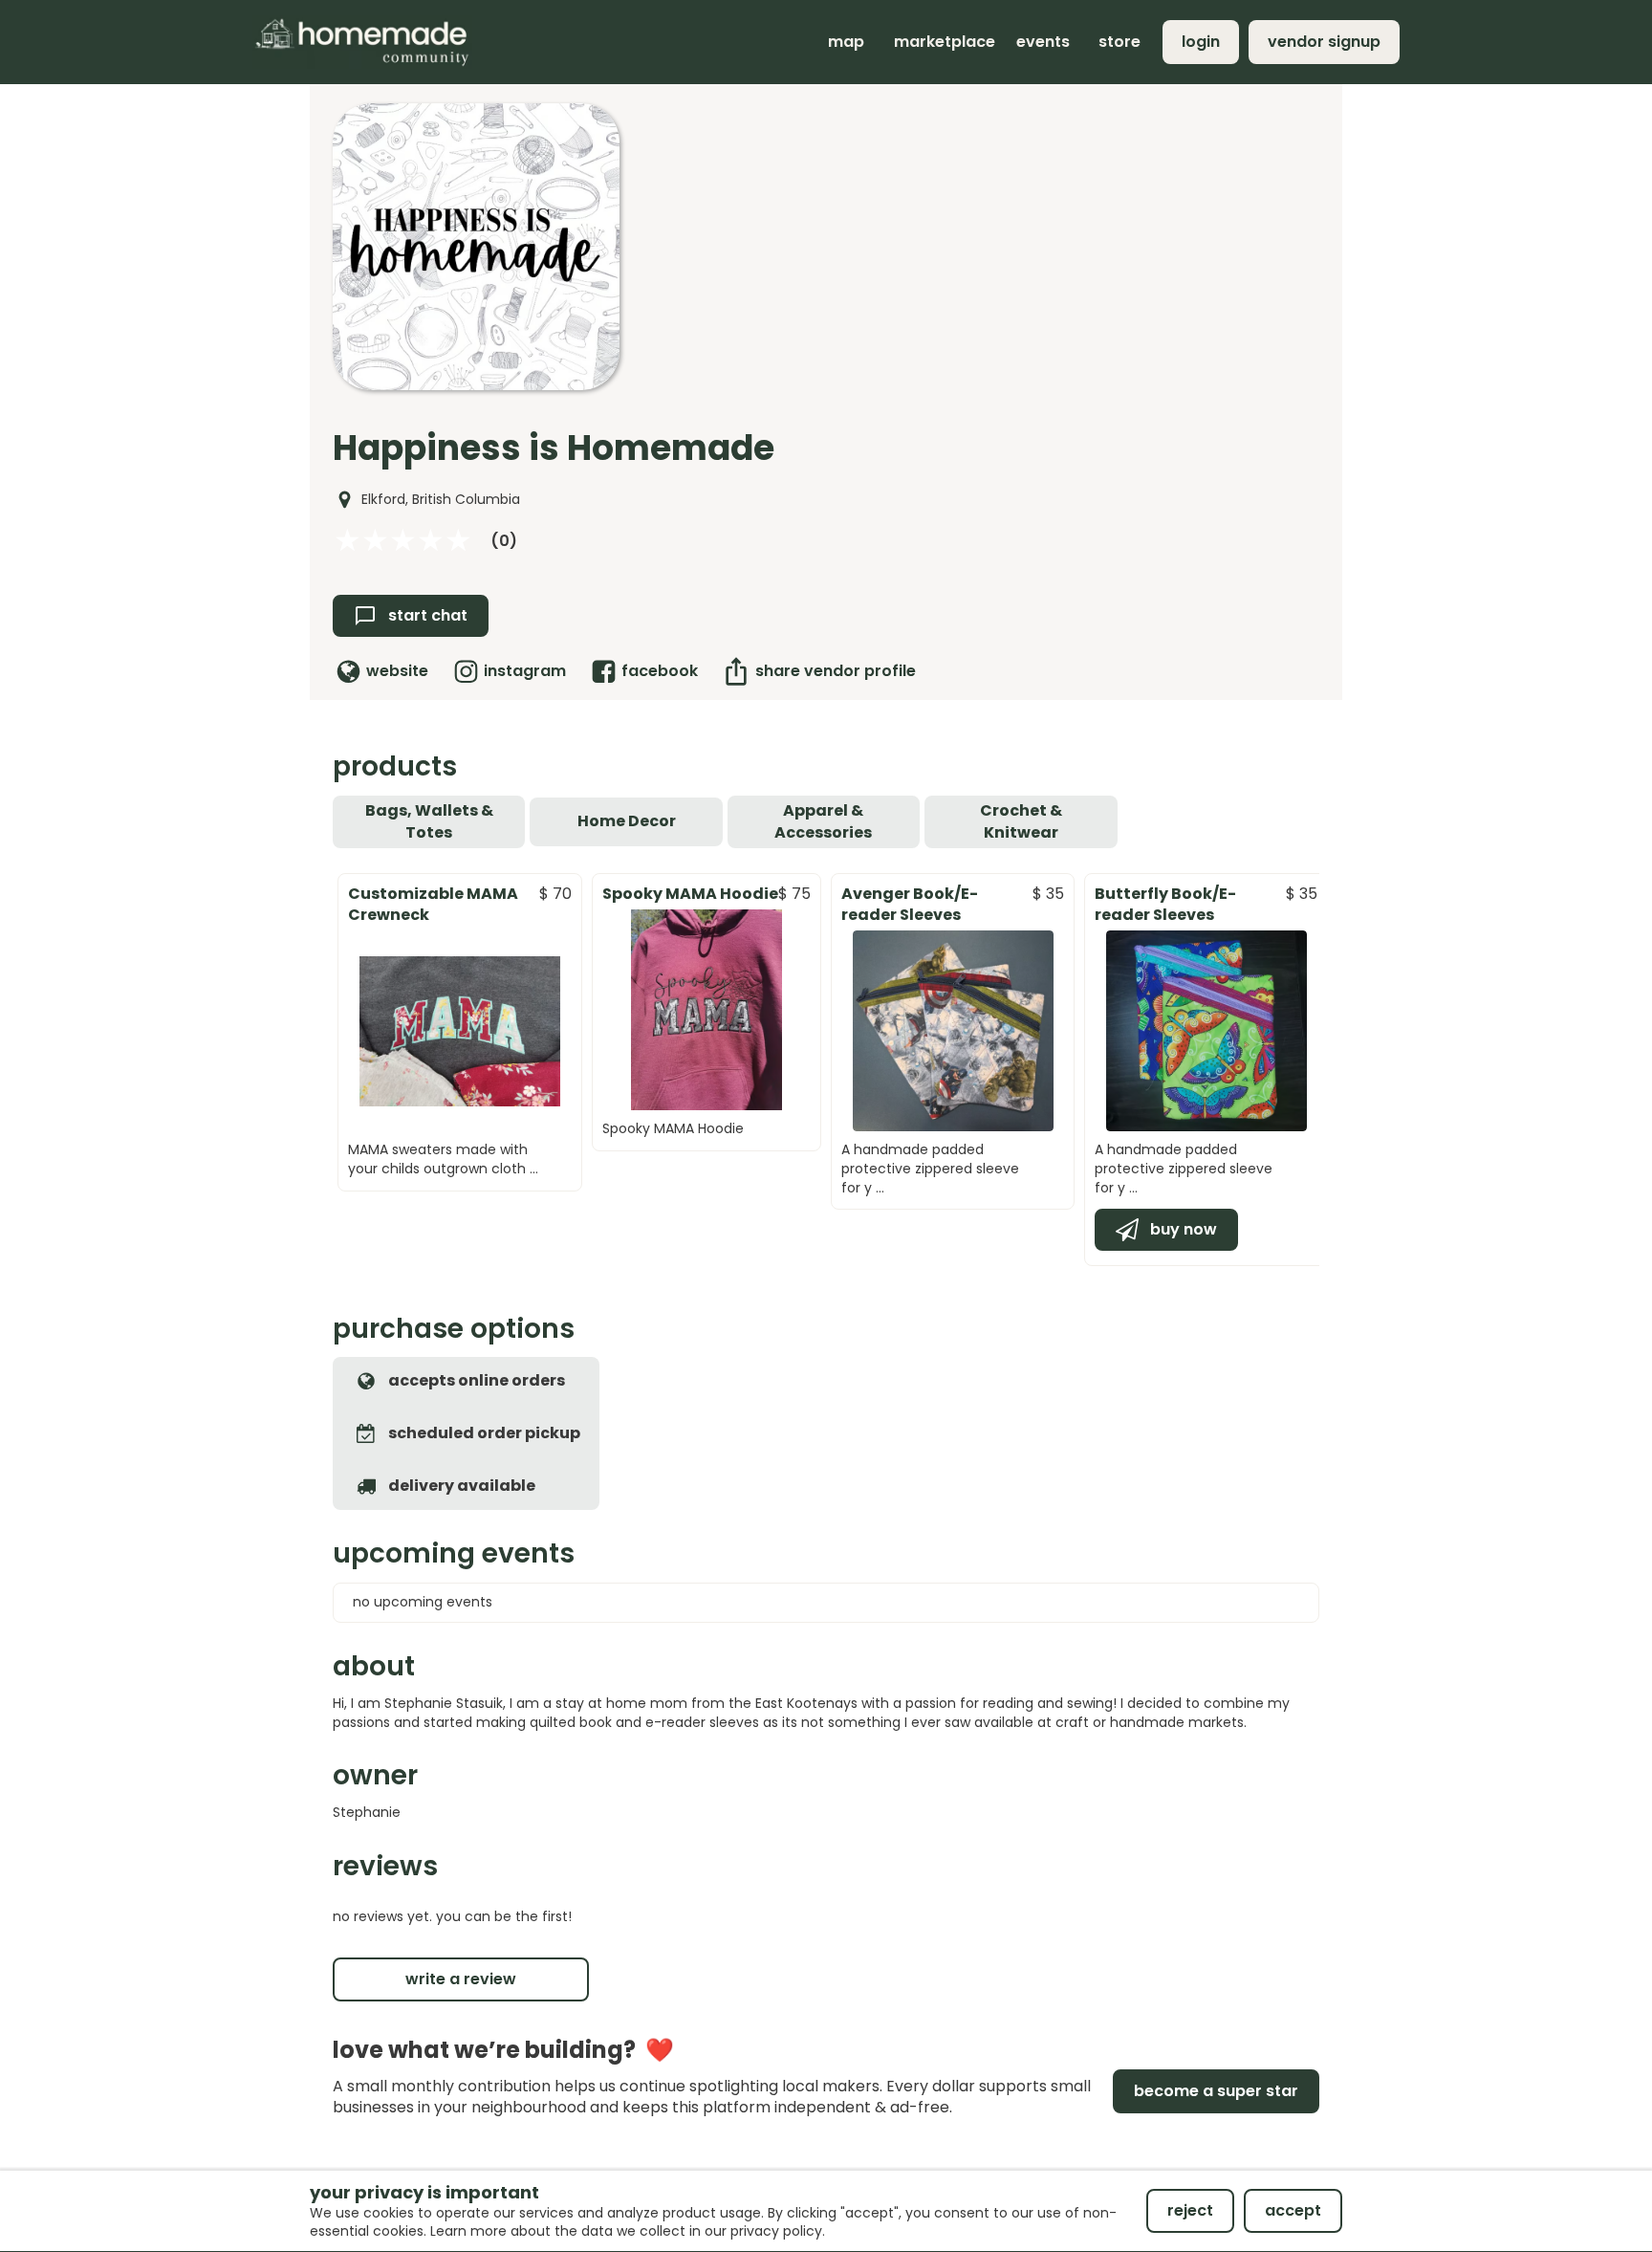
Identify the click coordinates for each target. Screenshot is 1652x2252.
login (1201, 42)
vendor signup (1324, 42)
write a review (461, 1979)
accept (1293, 2210)
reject (1190, 2210)
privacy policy (776, 2231)
